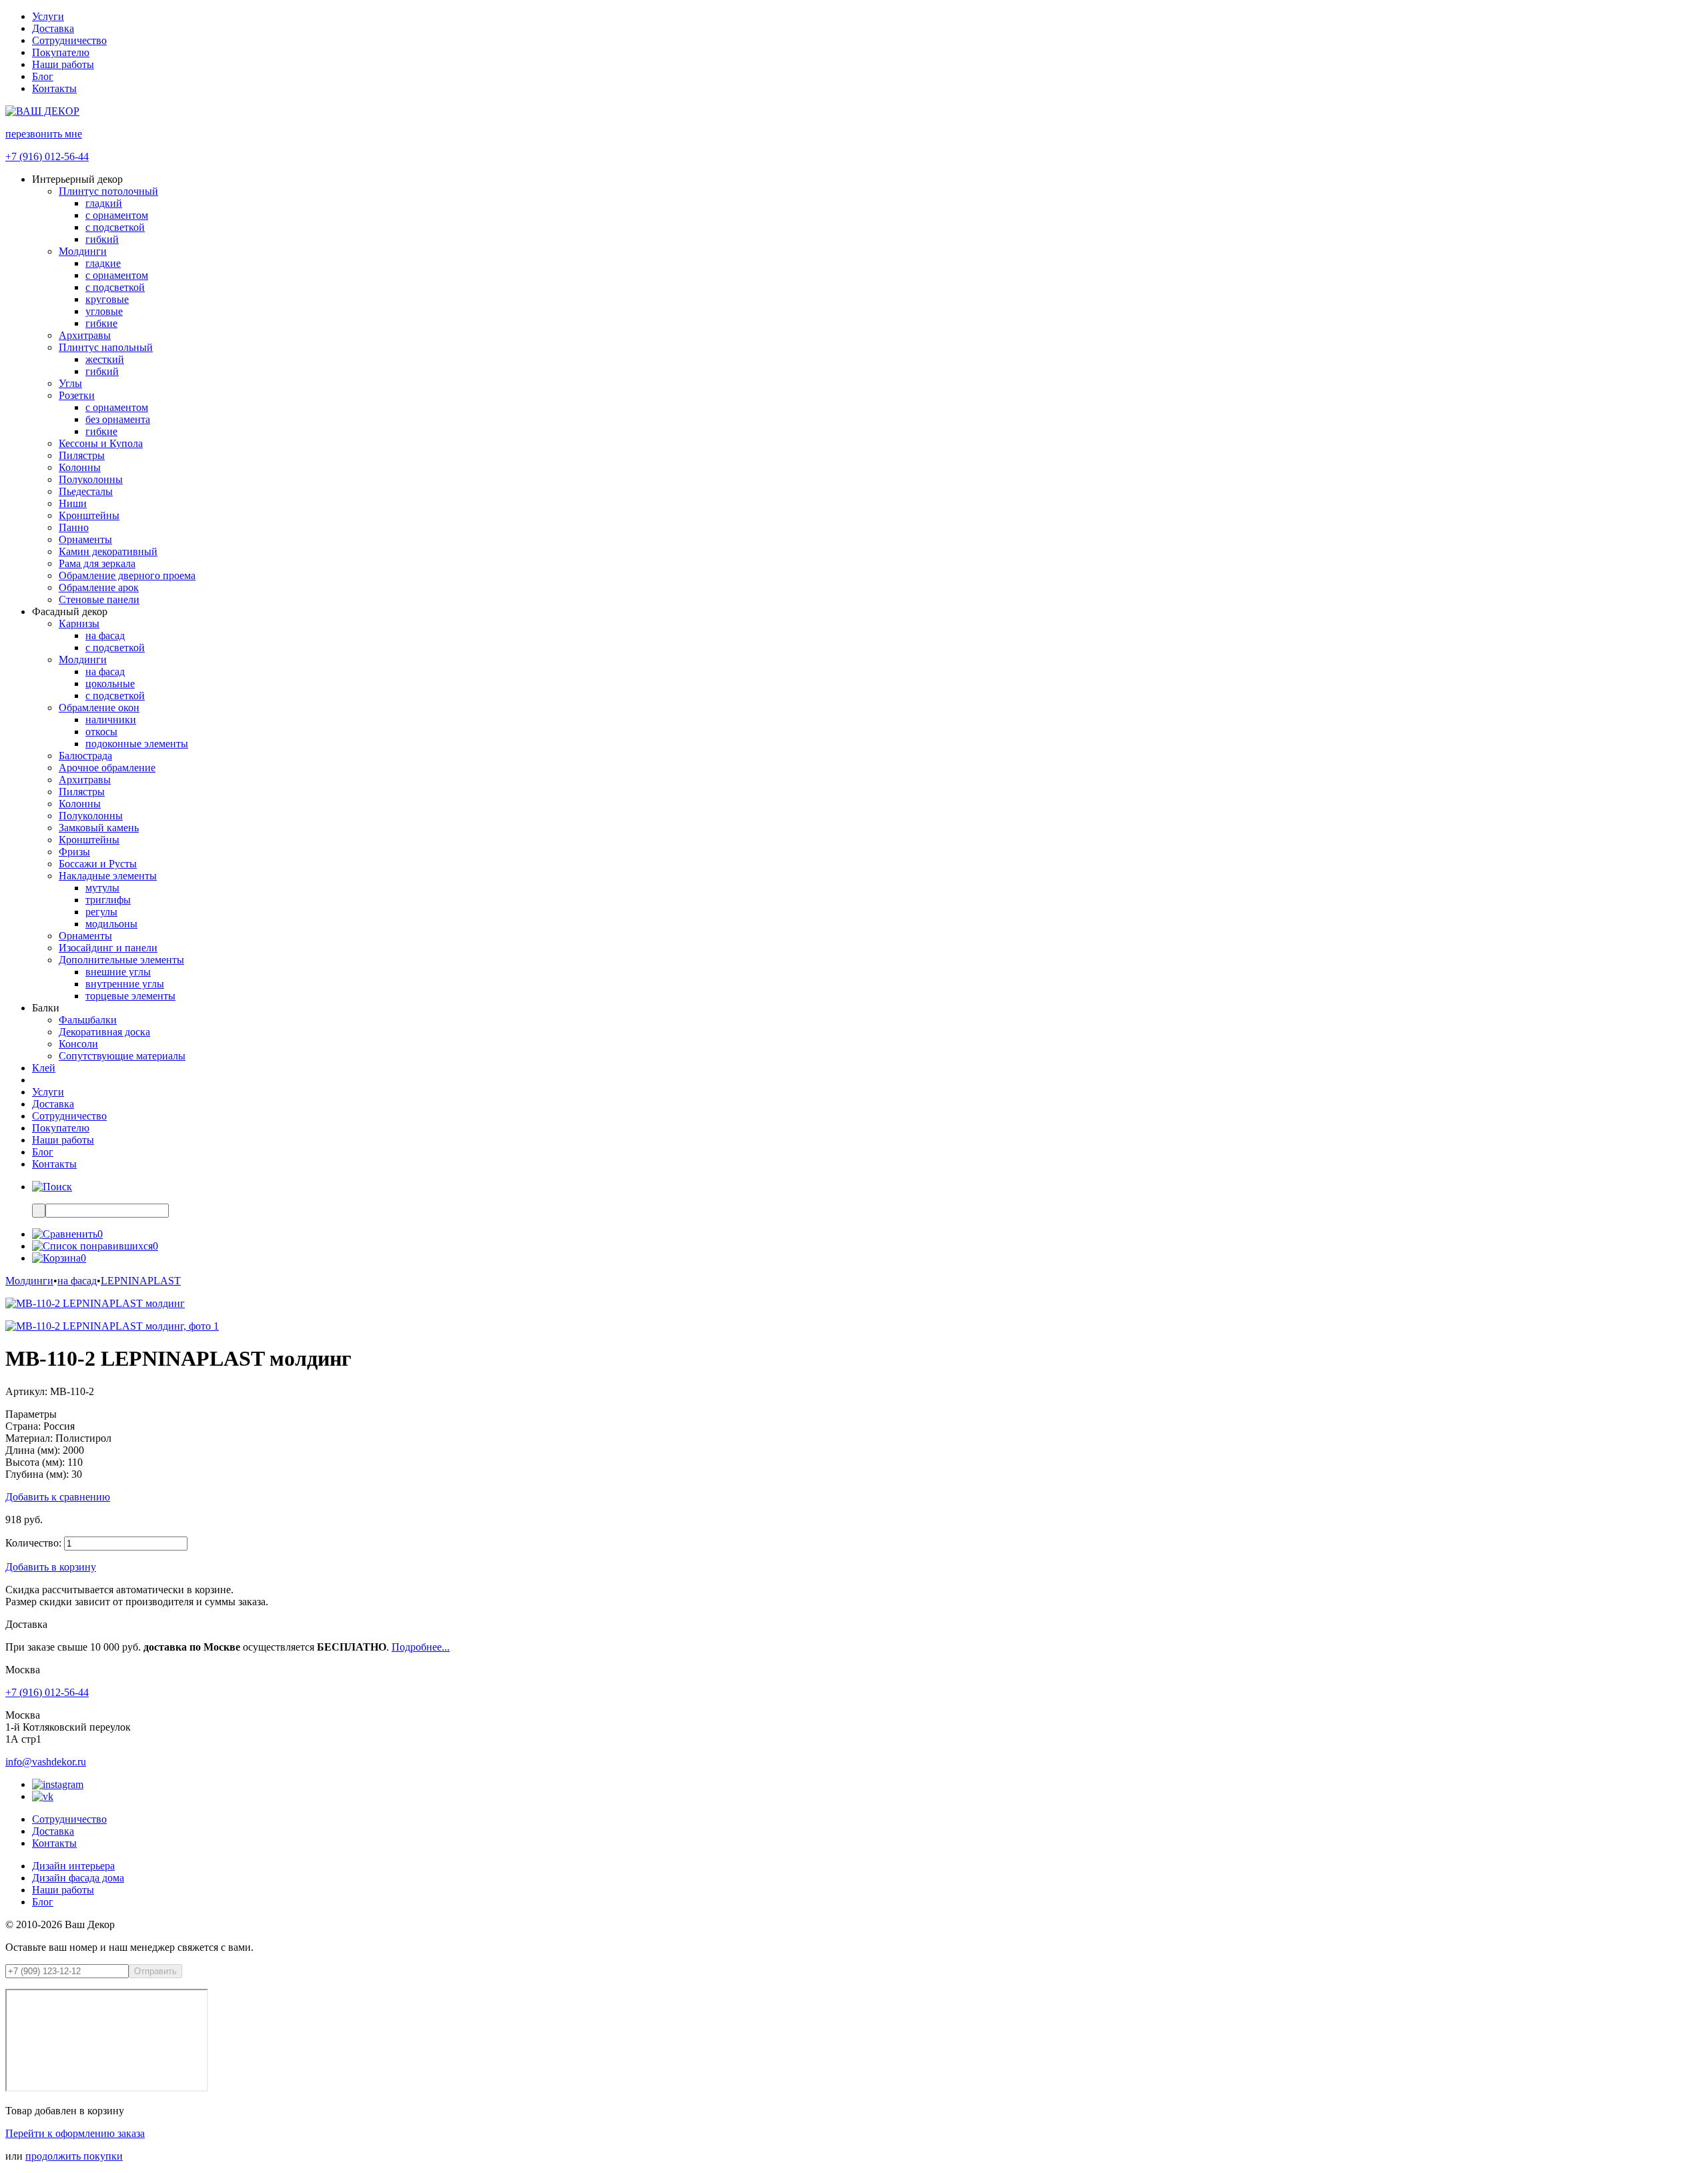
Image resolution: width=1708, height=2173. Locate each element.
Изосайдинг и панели (108, 948)
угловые (104, 311)
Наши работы (63, 64)
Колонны (80, 467)
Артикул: (26, 1391)
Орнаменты (85, 539)
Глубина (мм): (37, 1474)
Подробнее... (421, 1647)
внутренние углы (125, 984)
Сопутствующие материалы (122, 1056)
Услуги (48, 16)
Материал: (29, 1438)
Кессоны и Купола (101, 443)
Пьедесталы (86, 491)
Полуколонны (91, 479)
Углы (70, 383)
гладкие (103, 263)
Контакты (54, 88)
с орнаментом (117, 215)
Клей (44, 1068)
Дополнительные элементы (121, 960)
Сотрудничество (69, 40)
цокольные (110, 684)
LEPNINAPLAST (141, 1281)
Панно (74, 527)
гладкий (104, 203)
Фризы (74, 852)
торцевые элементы (130, 996)
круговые (107, 299)
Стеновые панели (99, 599)
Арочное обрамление (107, 768)
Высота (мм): (35, 1462)
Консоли (78, 1044)
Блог (43, 76)
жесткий (105, 359)
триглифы (108, 900)
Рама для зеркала (97, 563)
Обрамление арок (99, 587)
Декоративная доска (104, 1032)
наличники (111, 720)
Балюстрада (85, 756)
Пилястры (82, 455)
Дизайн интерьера (73, 1866)
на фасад (105, 635)
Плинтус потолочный (108, 191)
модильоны (111, 924)
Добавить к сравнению (58, 1497)
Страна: (23, 1426)
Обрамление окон (99, 708)
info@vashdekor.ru (46, 1762)
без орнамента (118, 419)
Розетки (77, 395)
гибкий (102, 239)
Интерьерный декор (77, 179)
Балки (46, 1008)
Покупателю (61, 52)
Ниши (73, 503)
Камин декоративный (108, 551)
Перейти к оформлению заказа (75, 2133)
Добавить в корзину (51, 1567)
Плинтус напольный (106, 347)
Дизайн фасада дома (78, 1878)
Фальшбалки (88, 1020)
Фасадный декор (70, 611)
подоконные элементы (137, 744)
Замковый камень (99, 828)
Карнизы (79, 623)
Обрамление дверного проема (127, 575)
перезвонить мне (44, 134)
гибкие (101, 323)
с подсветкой (115, 227)
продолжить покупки (74, 2156)
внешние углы (118, 972)
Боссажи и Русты (98, 864)
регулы (101, 912)
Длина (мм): (33, 1450)
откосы (101, 732)
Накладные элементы (108, 876)
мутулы (102, 888)
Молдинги (83, 251)
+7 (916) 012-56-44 (47, 156)
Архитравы (85, 335)
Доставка (53, 28)
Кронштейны (89, 515)
